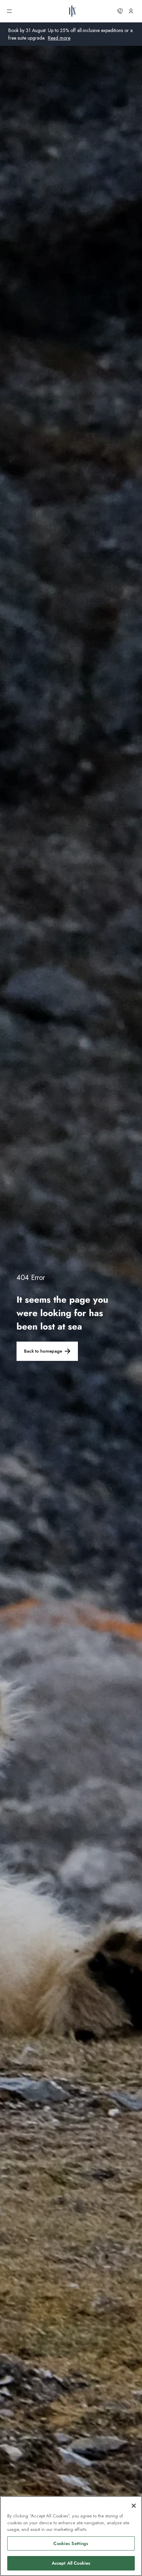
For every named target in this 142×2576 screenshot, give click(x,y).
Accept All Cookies (71, 2563)
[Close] (134, 2506)
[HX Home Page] (72, 11)
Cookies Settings (71, 2543)
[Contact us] (120, 11)
